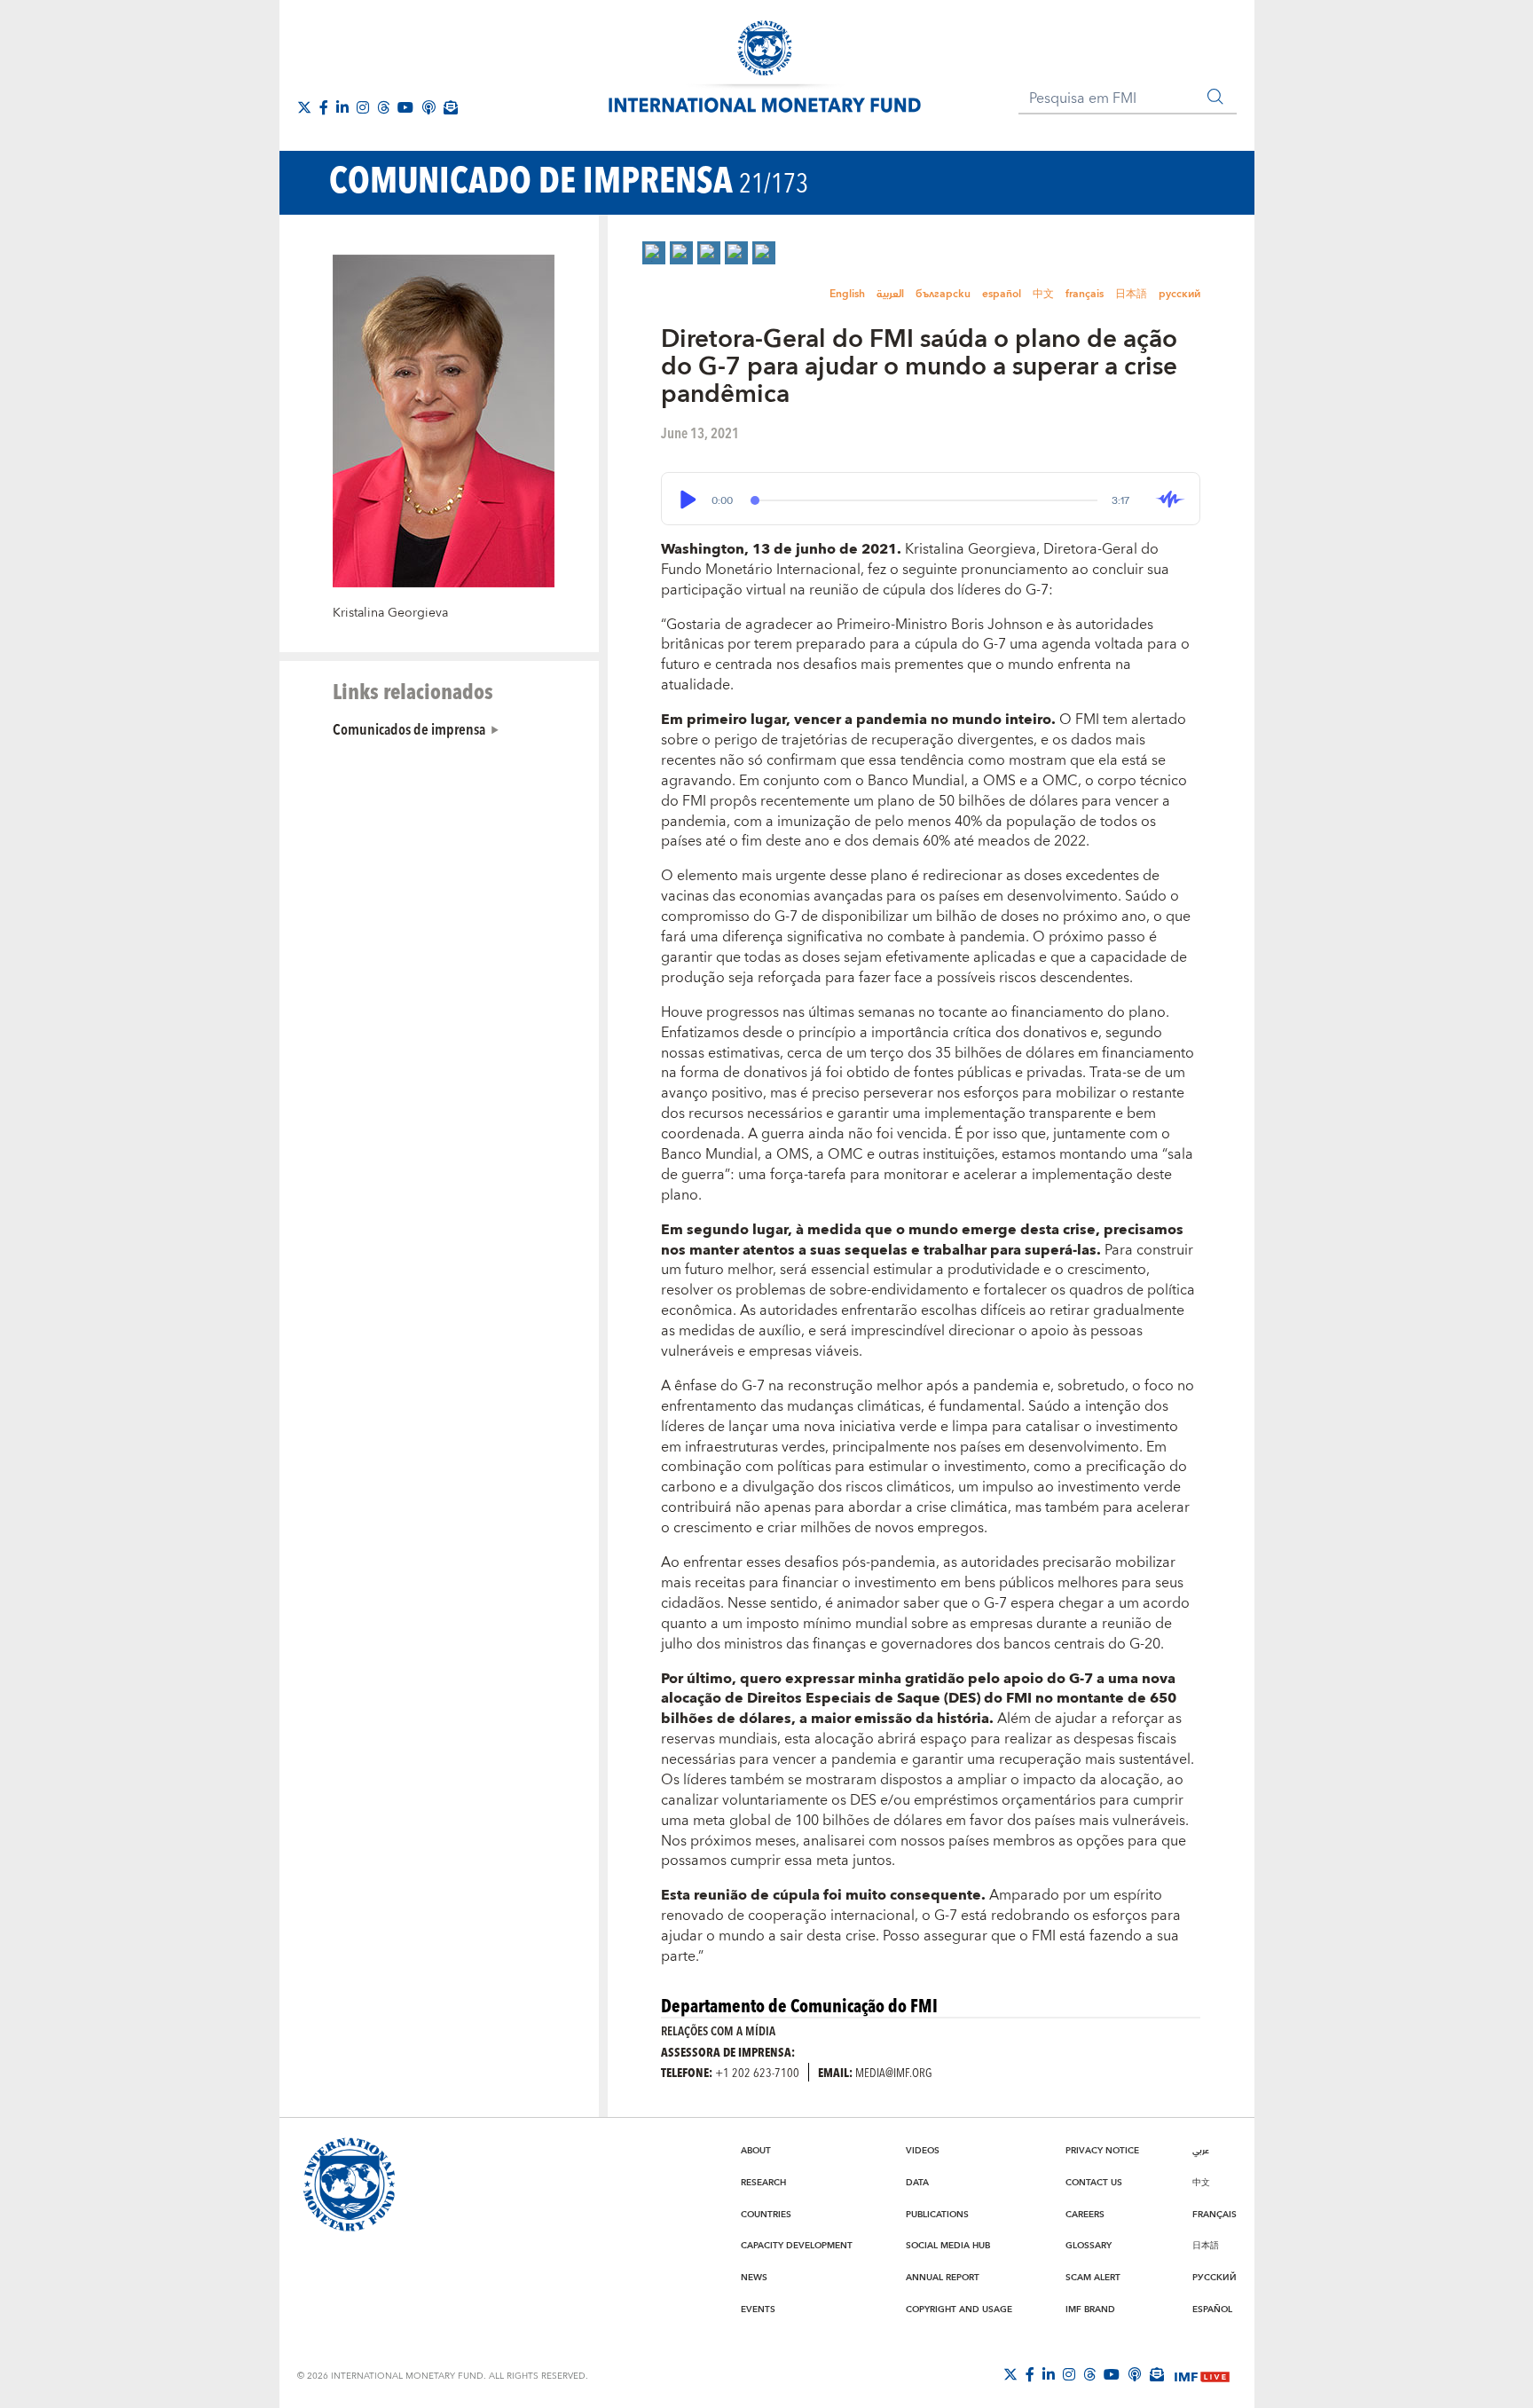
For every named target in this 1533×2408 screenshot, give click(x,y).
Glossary (1089, 2246)
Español (1212, 2310)
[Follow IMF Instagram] (363, 107)
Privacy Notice (1102, 2151)
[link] (654, 253)
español (1002, 294)
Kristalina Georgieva (390, 613)
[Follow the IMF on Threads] (383, 107)
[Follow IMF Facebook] (324, 107)
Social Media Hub (948, 2246)
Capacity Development (797, 2246)
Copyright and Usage (959, 2310)
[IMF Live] (1202, 2375)
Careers (1085, 2215)
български (943, 294)
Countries (766, 2215)
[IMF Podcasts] (428, 107)
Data (917, 2183)
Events (758, 2310)
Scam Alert (1093, 2278)
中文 (1043, 294)
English (847, 294)
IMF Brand (1090, 2310)
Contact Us (1094, 2183)
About (756, 2151)
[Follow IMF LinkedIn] (342, 107)
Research (763, 2183)
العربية (890, 294)
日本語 (1131, 294)
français (1085, 294)
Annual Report (943, 2278)
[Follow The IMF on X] (1010, 2374)
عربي (1201, 2151)
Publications (937, 2215)
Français (1215, 2215)
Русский (1215, 2278)
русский (1179, 294)
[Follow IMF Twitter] (304, 107)
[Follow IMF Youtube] (405, 107)
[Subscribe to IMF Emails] (451, 107)
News (754, 2278)
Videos (923, 2151)
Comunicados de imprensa (409, 728)
